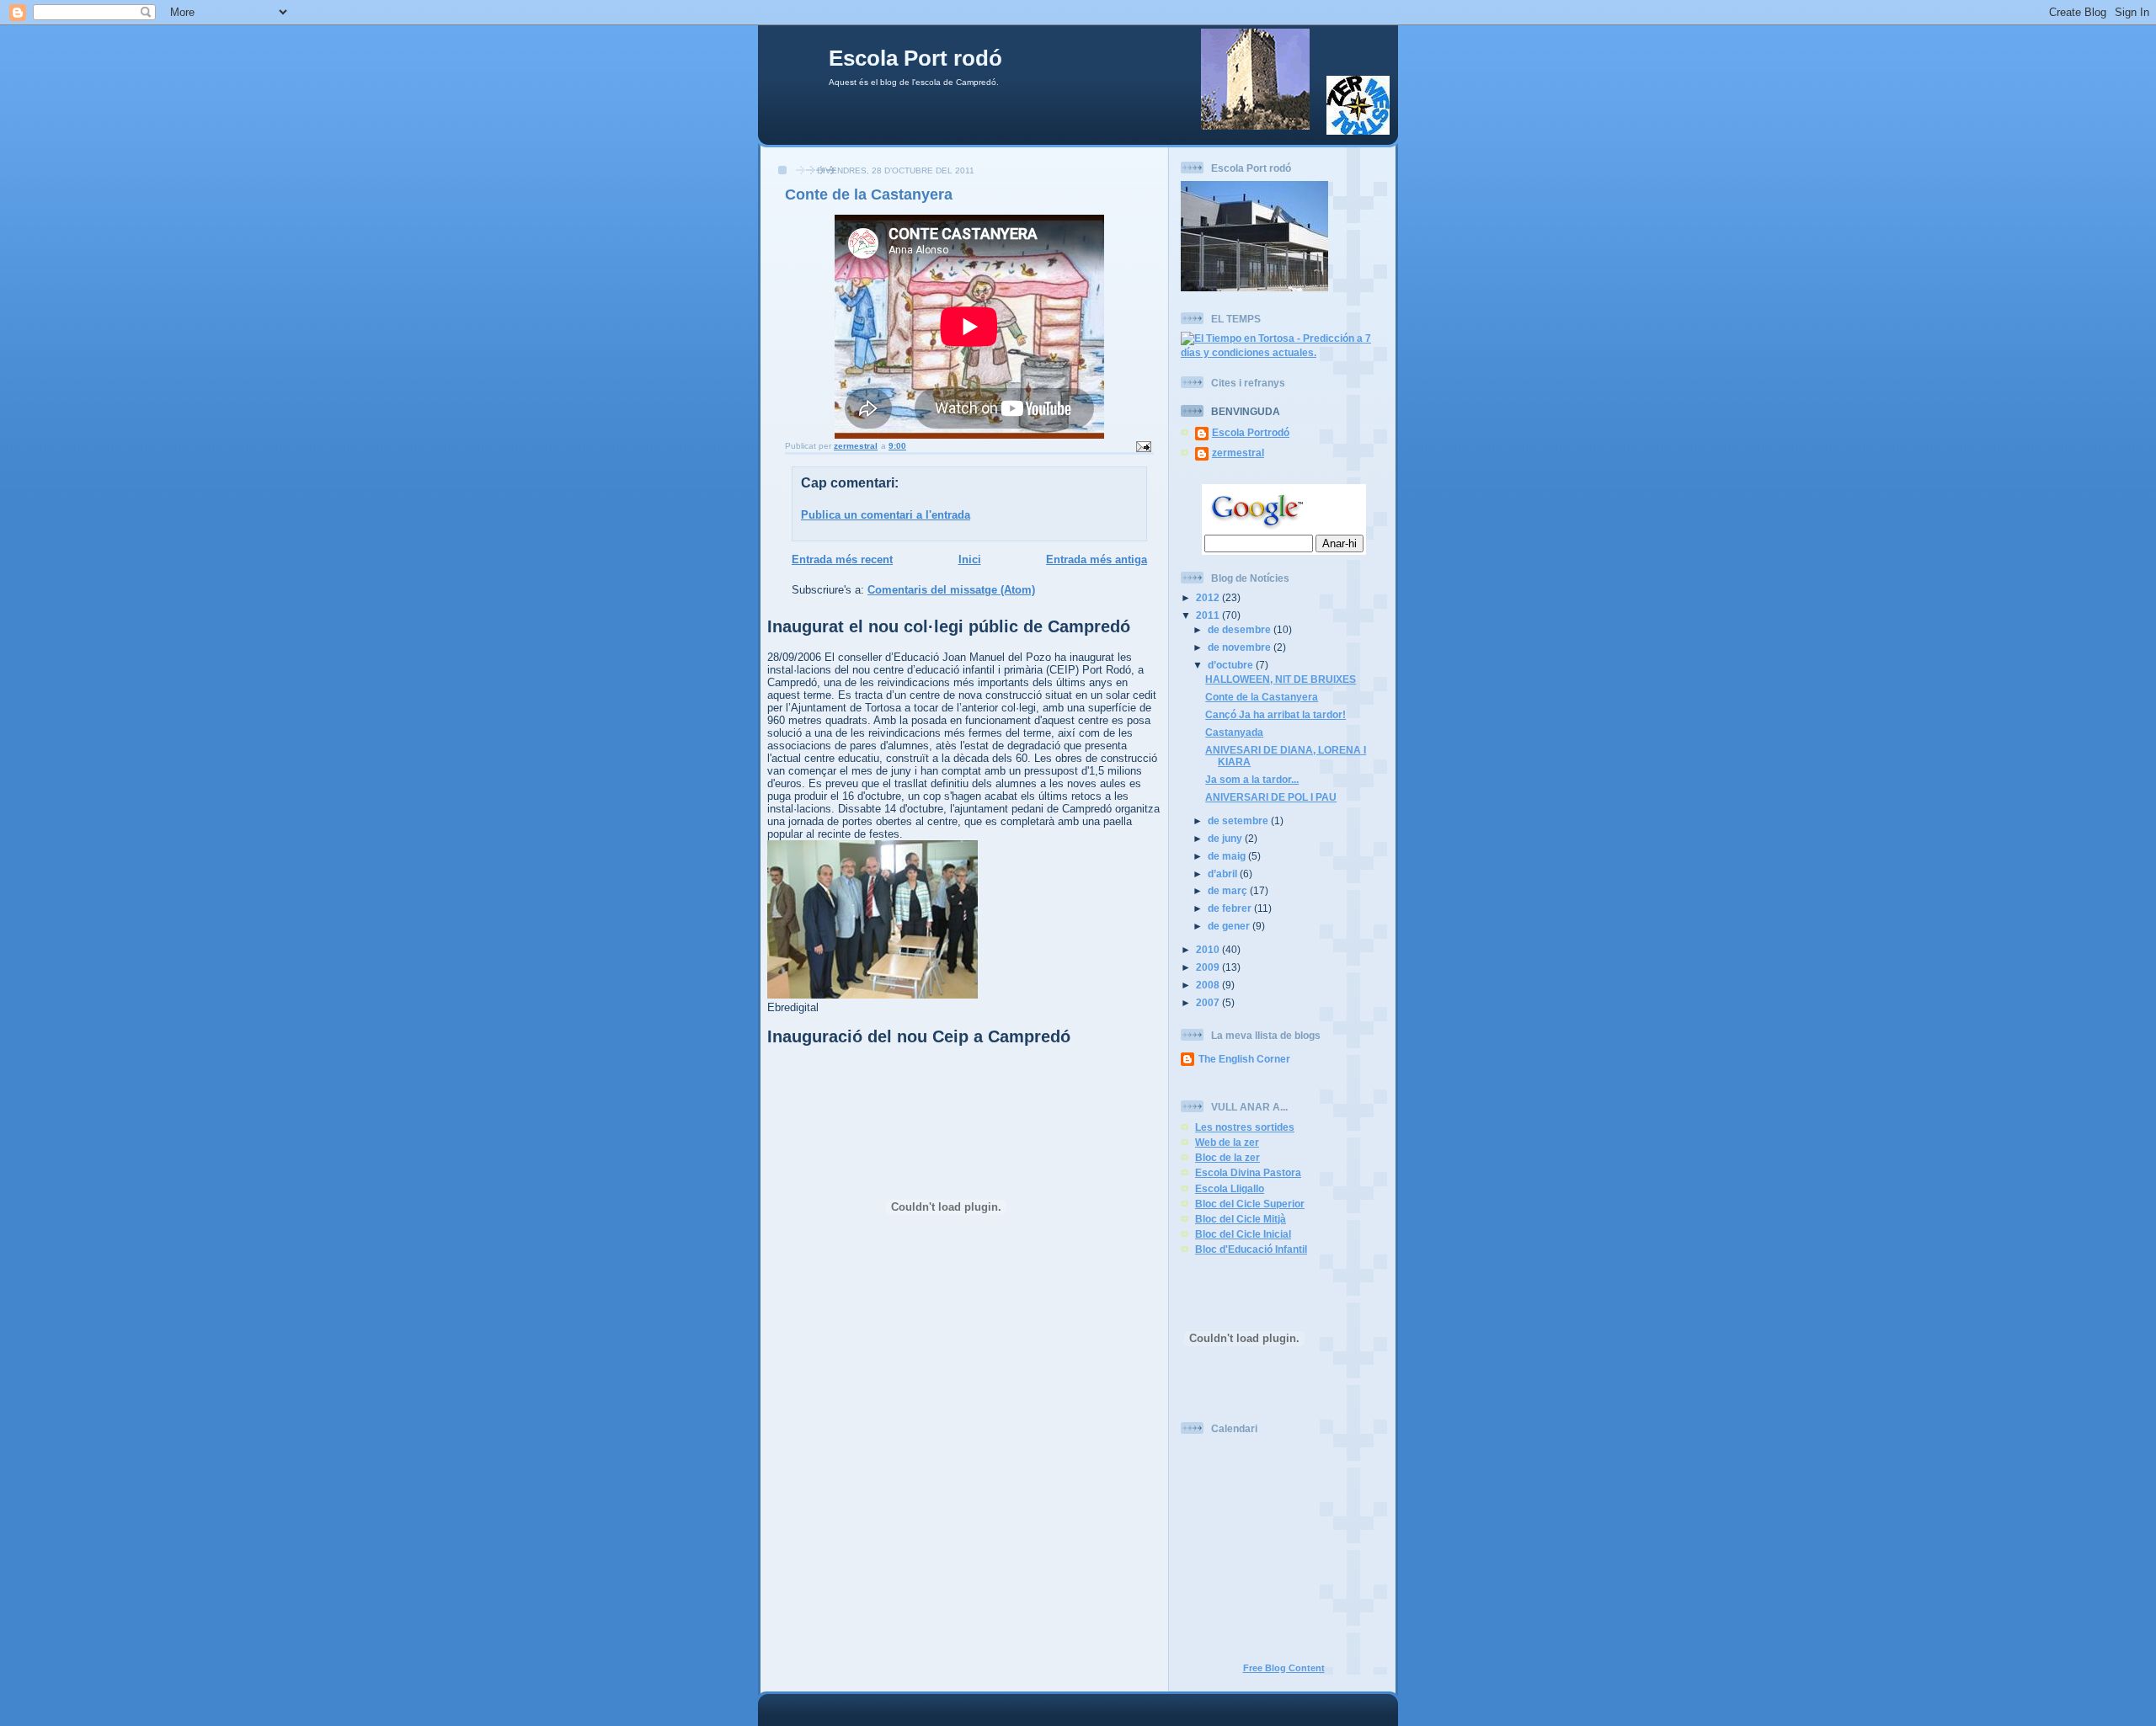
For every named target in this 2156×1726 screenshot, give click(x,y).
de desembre (1241, 629)
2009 (1209, 967)
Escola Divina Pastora (1248, 1172)
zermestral (1238, 453)
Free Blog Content (1284, 1668)
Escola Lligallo (1230, 1188)
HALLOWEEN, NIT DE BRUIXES (1281, 679)
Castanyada (1234, 732)
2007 (1209, 1002)
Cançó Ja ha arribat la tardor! (1275, 714)
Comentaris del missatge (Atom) (951, 590)
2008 (1209, 985)
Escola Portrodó (1251, 432)
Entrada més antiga (1097, 559)
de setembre (1239, 820)
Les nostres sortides (1245, 1127)
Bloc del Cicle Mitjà (1241, 1219)
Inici (970, 559)
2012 (1209, 597)
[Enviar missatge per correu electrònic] (1143, 446)
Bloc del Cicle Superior (1250, 1204)
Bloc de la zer (1227, 1157)
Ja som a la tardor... (1252, 779)
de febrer (1231, 908)
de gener (1230, 926)
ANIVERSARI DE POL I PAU (1271, 797)
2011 (1209, 615)
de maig (1228, 856)
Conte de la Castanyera (1262, 697)
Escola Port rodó (915, 58)
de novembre (1241, 647)
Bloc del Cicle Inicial (1243, 1234)
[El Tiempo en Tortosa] (1283, 352)
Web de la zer (1227, 1142)
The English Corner (1244, 1059)
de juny (1226, 838)
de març (1229, 890)
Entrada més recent (842, 559)
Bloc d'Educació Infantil (1251, 1249)
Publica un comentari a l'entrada (886, 515)
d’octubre (1232, 665)
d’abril (1224, 874)
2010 (1209, 949)
